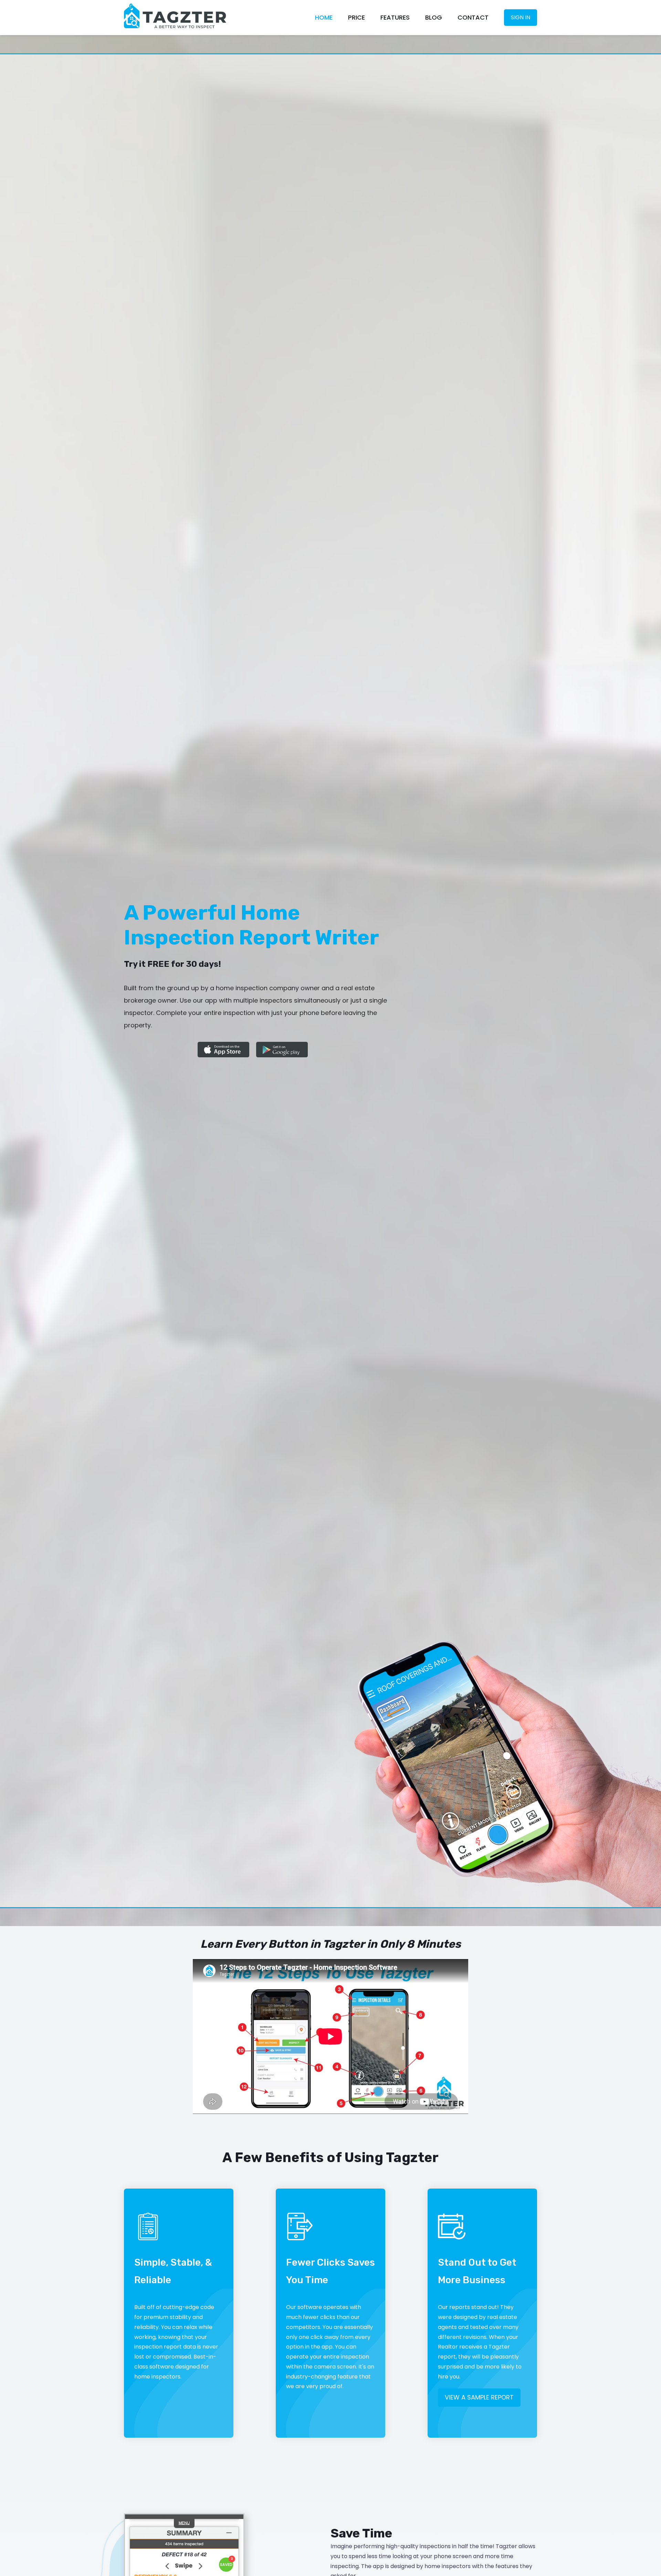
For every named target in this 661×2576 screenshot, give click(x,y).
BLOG (434, 17)
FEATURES (395, 17)
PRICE (356, 17)
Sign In (521, 17)
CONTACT (473, 17)
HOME (324, 17)
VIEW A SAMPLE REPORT (479, 2397)
